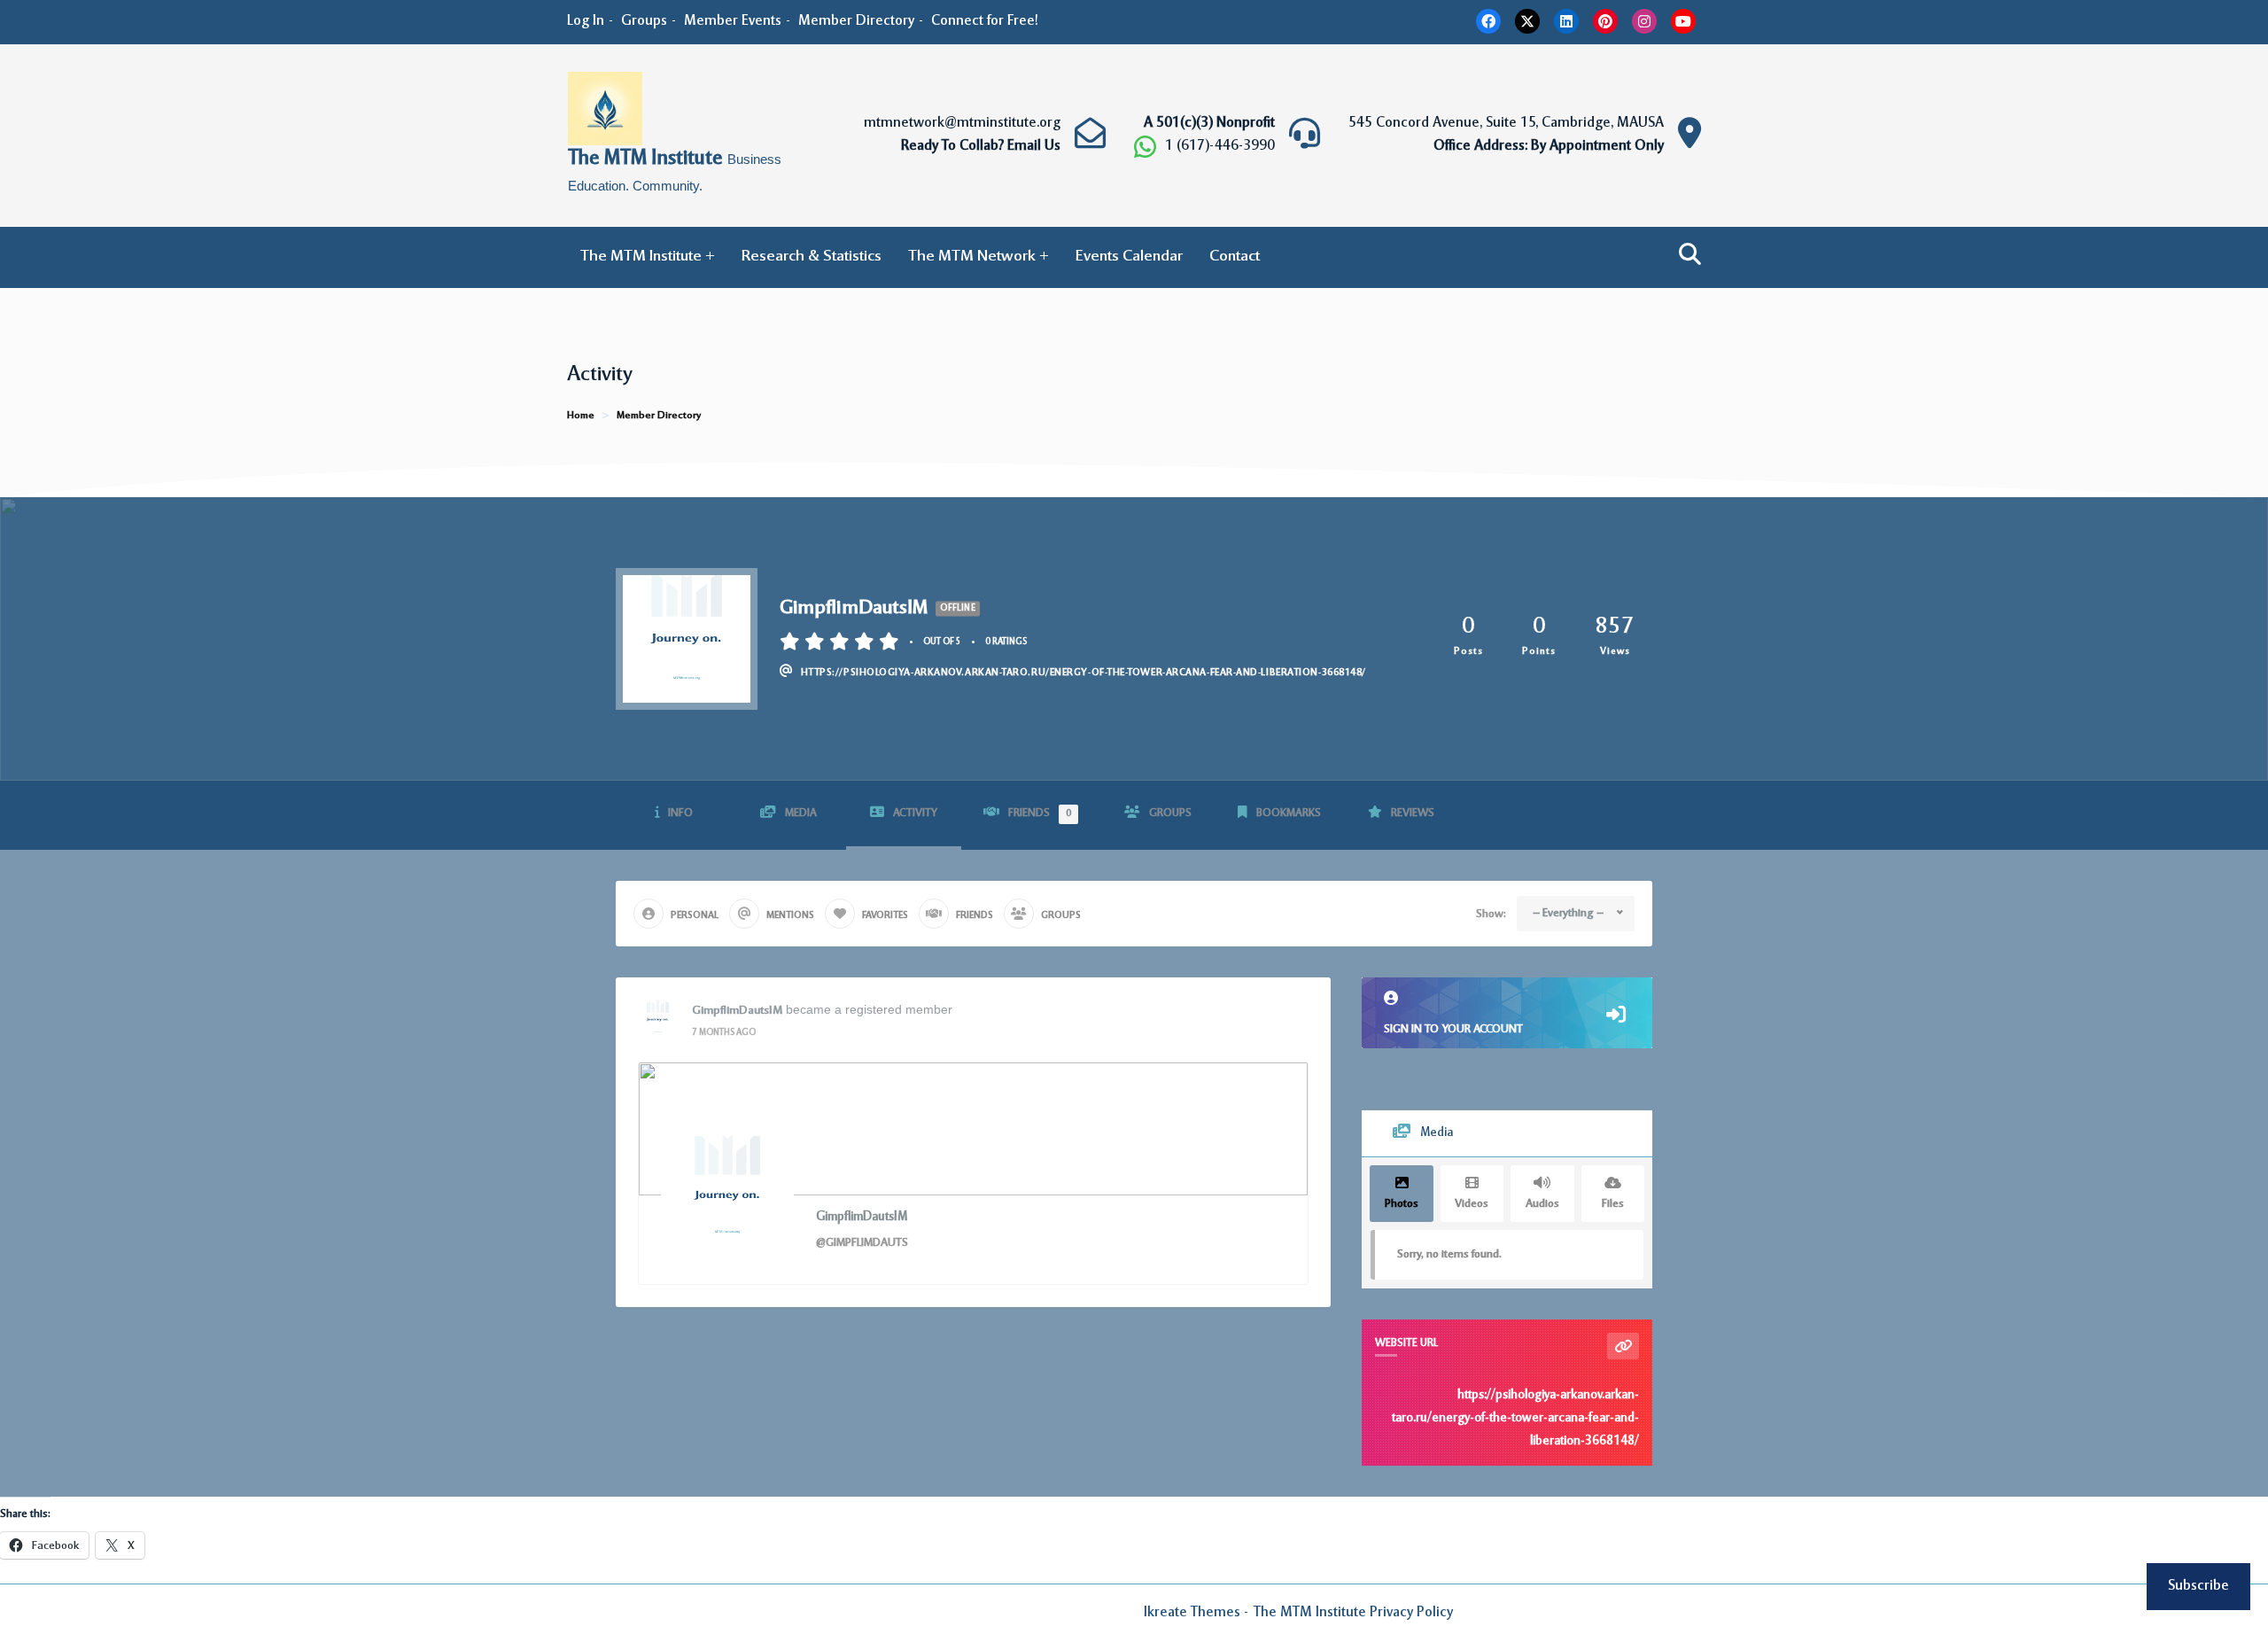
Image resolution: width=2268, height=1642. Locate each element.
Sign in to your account (1453, 1029)
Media (801, 813)
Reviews (1413, 813)
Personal (695, 916)
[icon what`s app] (1145, 147)
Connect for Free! (985, 21)
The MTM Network (972, 257)
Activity (915, 813)
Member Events (733, 21)
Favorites (885, 916)
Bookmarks (1289, 813)
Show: (1491, 914)
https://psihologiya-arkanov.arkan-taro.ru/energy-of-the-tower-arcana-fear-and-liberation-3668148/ (1515, 1419)
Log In (586, 21)
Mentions (790, 916)
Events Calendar (1129, 257)
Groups (644, 21)
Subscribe (2198, 1586)
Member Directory (856, 21)
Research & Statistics (812, 257)
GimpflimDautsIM (737, 1011)
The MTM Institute (648, 160)
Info (680, 813)
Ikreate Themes (1192, 1613)
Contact (1235, 257)
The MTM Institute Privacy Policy (1353, 1613)
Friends (1040, 813)
